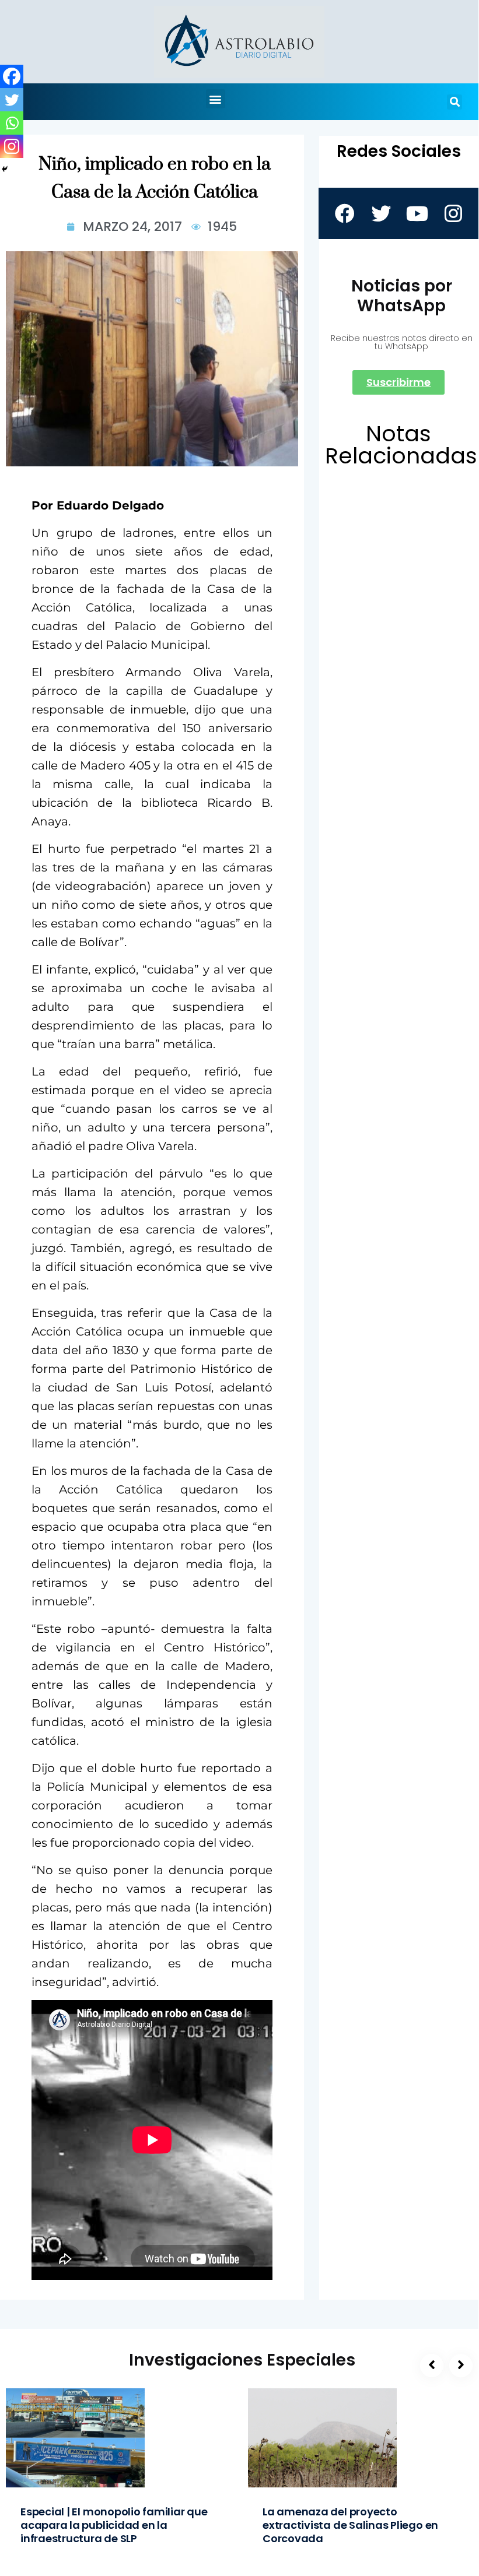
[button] (216, 99)
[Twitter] (12, 100)
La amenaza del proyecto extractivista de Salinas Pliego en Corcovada (350, 2525)
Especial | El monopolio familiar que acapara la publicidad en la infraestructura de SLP (114, 2525)
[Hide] (5, 169)
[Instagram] (12, 146)
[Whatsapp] (12, 123)
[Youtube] (417, 213)
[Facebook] (12, 76)
